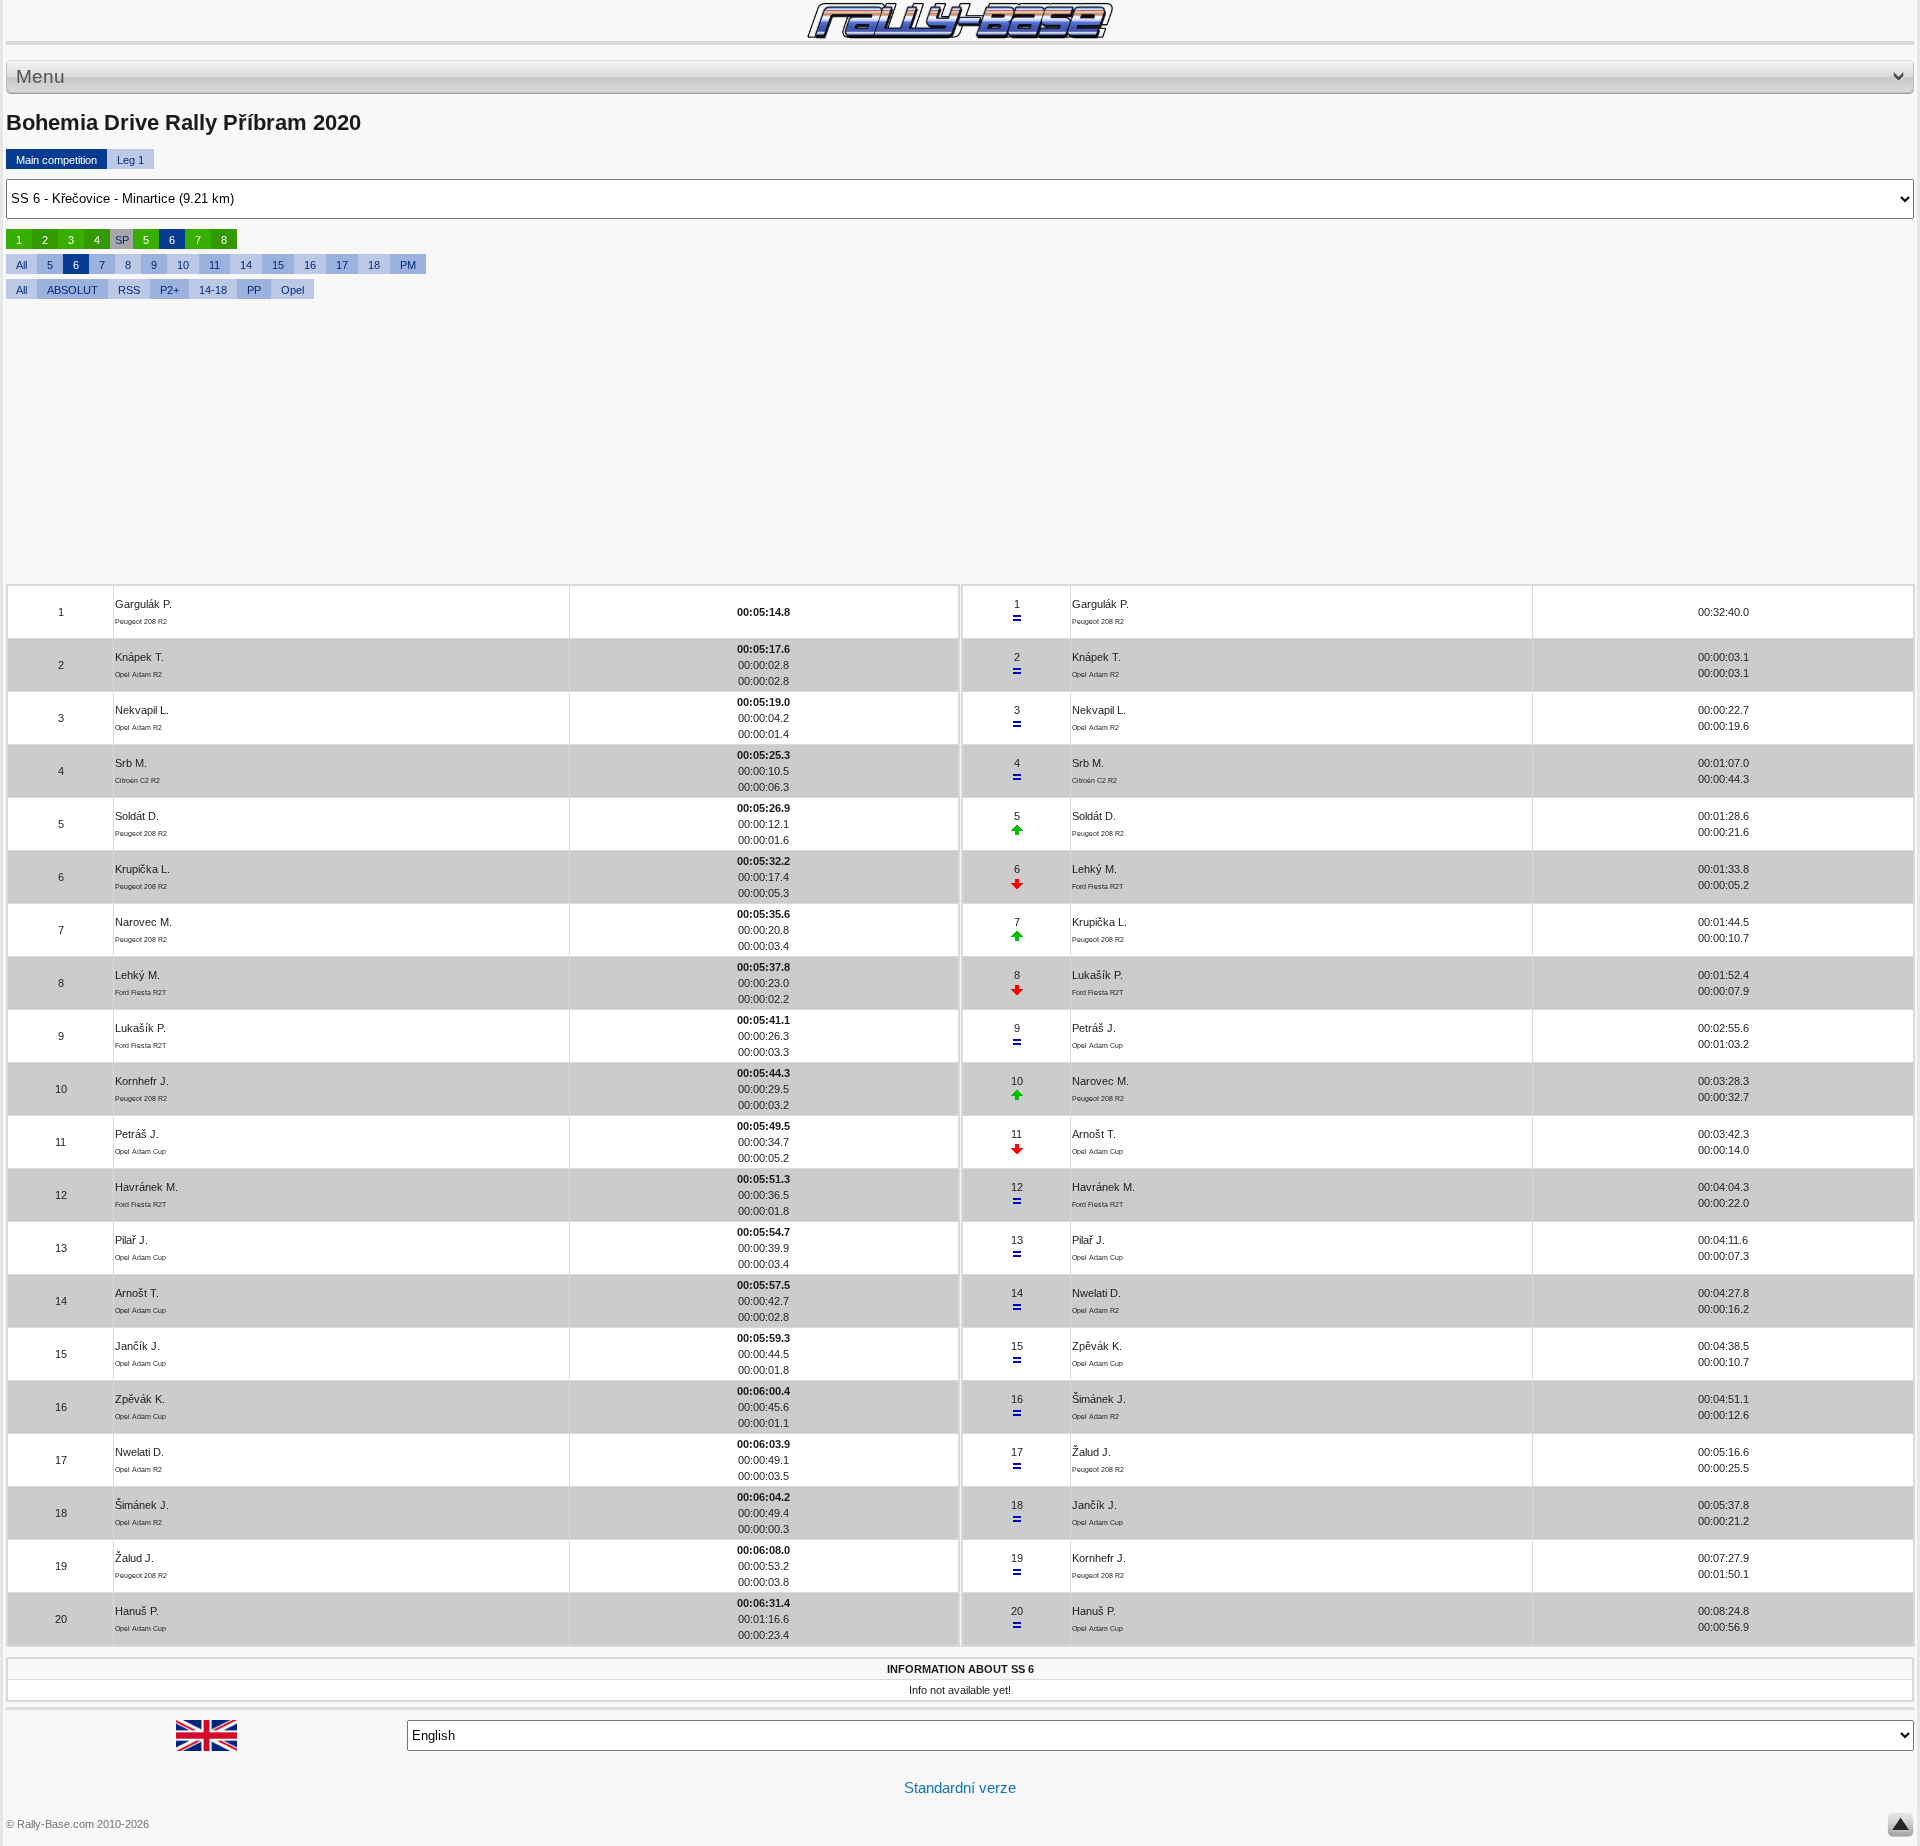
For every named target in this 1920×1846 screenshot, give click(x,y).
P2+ (169, 290)
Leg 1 (130, 160)
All (21, 265)
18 (374, 265)
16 (310, 265)
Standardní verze (960, 1787)
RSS (129, 290)
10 (183, 265)
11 (214, 265)
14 (246, 265)
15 (278, 265)
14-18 (213, 290)
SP (122, 240)
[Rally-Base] (960, 20)
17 (342, 265)
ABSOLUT (72, 290)
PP (254, 290)
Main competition (56, 160)
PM (408, 265)
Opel (292, 290)
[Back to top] (1900, 1829)
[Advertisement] (606, 444)
